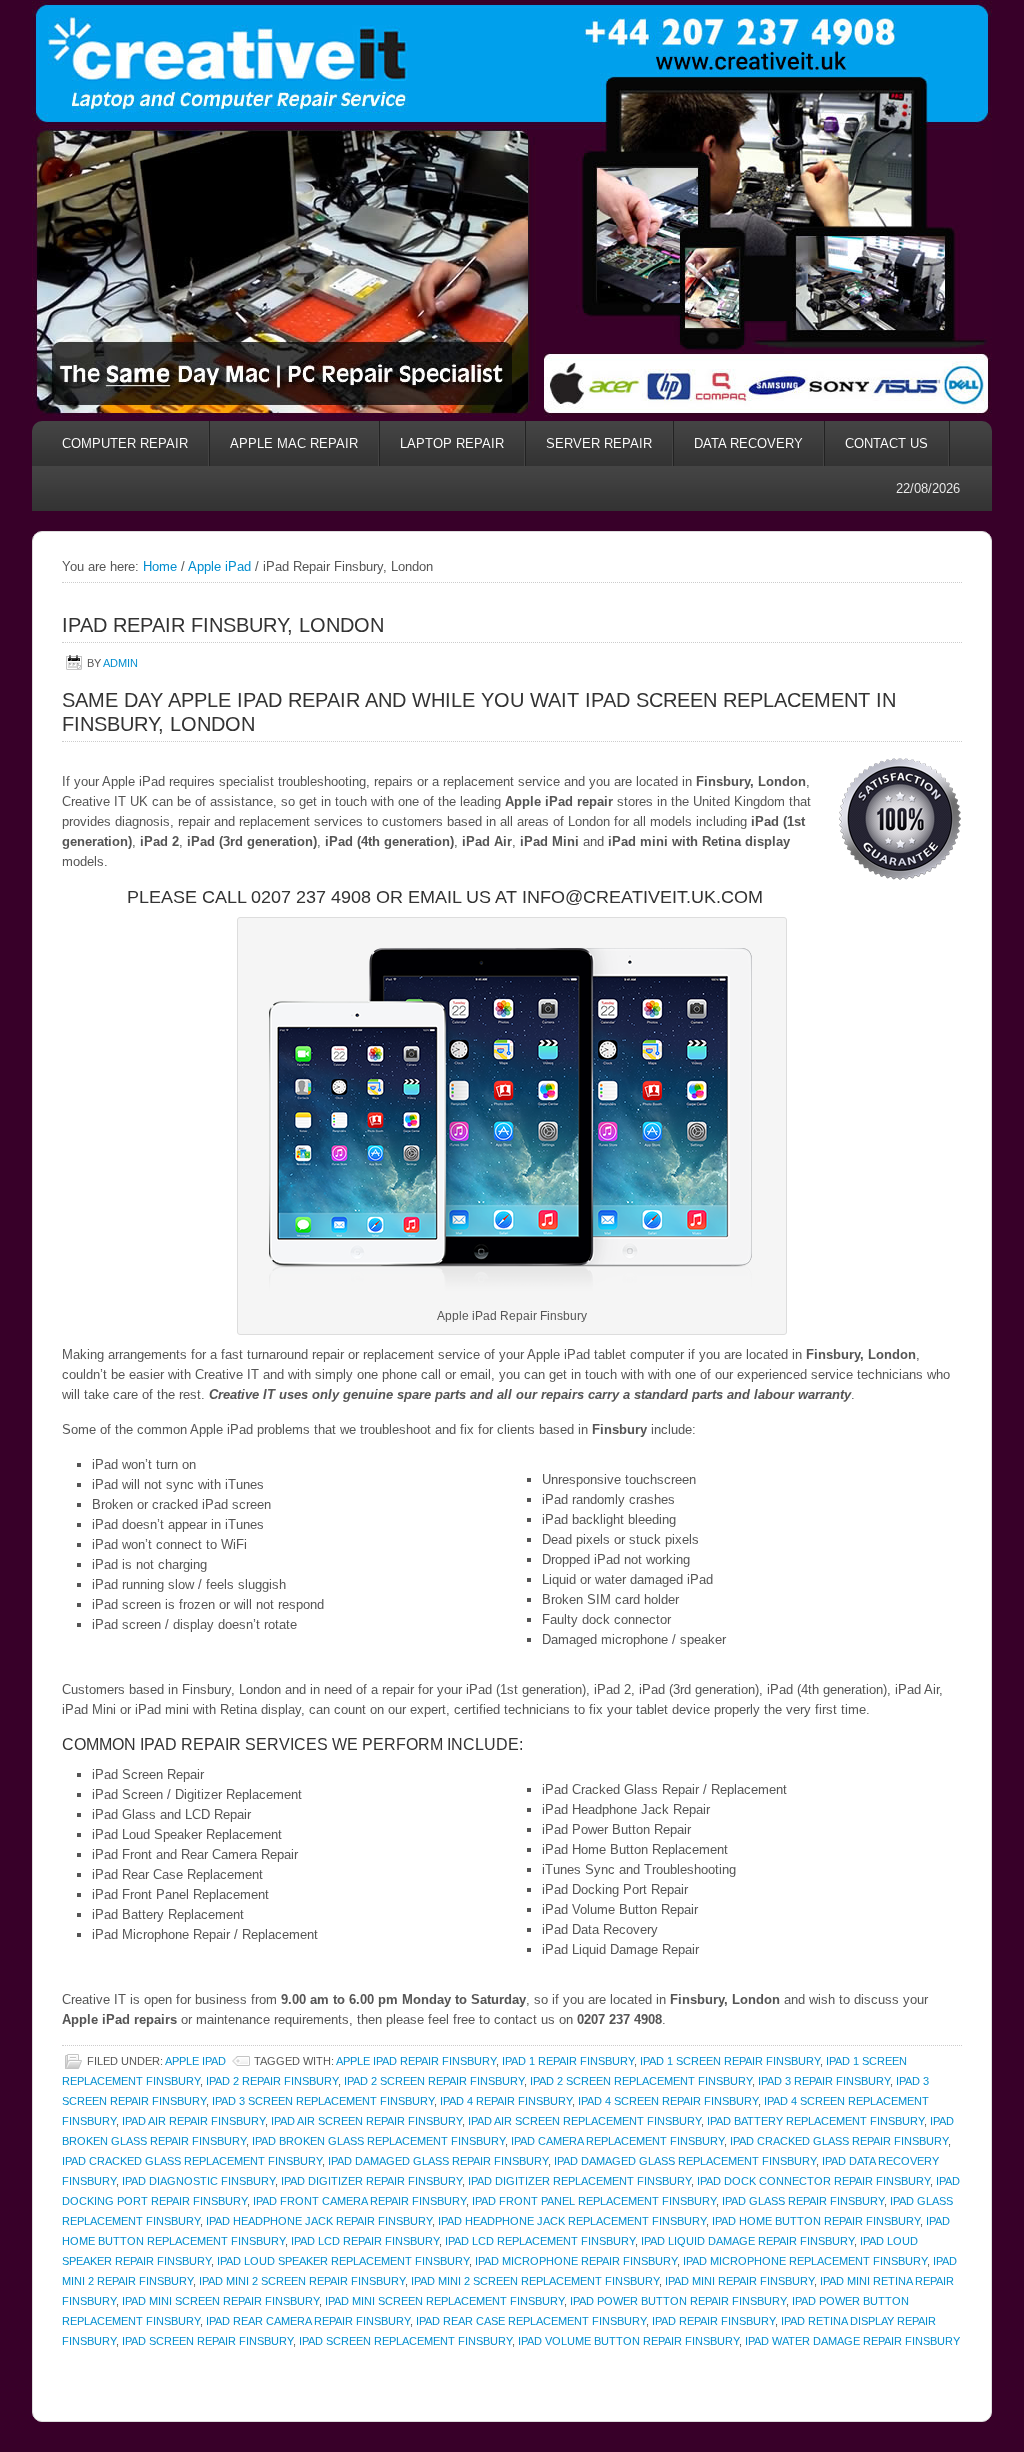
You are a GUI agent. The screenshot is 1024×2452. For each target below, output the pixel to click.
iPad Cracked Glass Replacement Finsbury (192, 2161)
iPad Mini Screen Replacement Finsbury (444, 2301)
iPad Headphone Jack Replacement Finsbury (572, 2221)
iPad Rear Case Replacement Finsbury (531, 2321)
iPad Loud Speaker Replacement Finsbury (343, 2261)
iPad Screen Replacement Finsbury (405, 2341)
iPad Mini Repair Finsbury (739, 2281)
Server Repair (599, 443)
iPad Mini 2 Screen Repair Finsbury (302, 2281)
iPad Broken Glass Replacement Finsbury (378, 2141)
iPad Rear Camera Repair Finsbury (308, 2321)
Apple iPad (195, 2061)
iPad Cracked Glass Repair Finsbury (839, 2141)
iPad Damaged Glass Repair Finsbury (438, 2161)
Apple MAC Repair (294, 443)
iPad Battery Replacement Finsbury (815, 2121)
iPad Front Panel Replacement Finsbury (594, 2201)
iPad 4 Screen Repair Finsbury (668, 2101)
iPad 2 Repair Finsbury (272, 2081)
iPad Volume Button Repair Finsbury (628, 2341)
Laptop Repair (452, 443)
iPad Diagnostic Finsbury (198, 2181)
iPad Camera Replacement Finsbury (617, 2141)
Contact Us (886, 443)
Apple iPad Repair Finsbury (416, 2061)
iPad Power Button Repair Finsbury (678, 2301)
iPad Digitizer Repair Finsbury (371, 2181)
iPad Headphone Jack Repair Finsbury (319, 2221)
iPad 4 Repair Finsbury (506, 2101)
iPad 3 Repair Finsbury (824, 2081)
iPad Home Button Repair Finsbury (816, 2221)
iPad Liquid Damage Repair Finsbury (747, 2241)
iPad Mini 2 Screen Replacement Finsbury (535, 2281)
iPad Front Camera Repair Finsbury (359, 2201)
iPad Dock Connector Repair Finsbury (813, 2181)
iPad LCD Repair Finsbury (365, 2241)
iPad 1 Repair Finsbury (568, 2061)
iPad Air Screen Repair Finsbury (366, 2121)
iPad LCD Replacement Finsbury (540, 2241)
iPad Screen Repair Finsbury (207, 2341)
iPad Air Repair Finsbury (193, 2121)
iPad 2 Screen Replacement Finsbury (641, 2081)
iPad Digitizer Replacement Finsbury (579, 2181)
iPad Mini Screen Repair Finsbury (220, 2301)
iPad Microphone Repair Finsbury (576, 2261)
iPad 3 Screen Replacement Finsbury (323, 2101)
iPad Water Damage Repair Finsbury (852, 2341)
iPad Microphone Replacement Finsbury (805, 2261)
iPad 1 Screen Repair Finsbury (730, 2061)
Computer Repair (125, 443)
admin (120, 663)
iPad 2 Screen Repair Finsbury (434, 2081)
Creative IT (512, 61)
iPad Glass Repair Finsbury (803, 2201)
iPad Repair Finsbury (713, 2321)
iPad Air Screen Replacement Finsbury (584, 2121)
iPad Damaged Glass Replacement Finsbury (685, 2161)
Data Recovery (738, 443)
